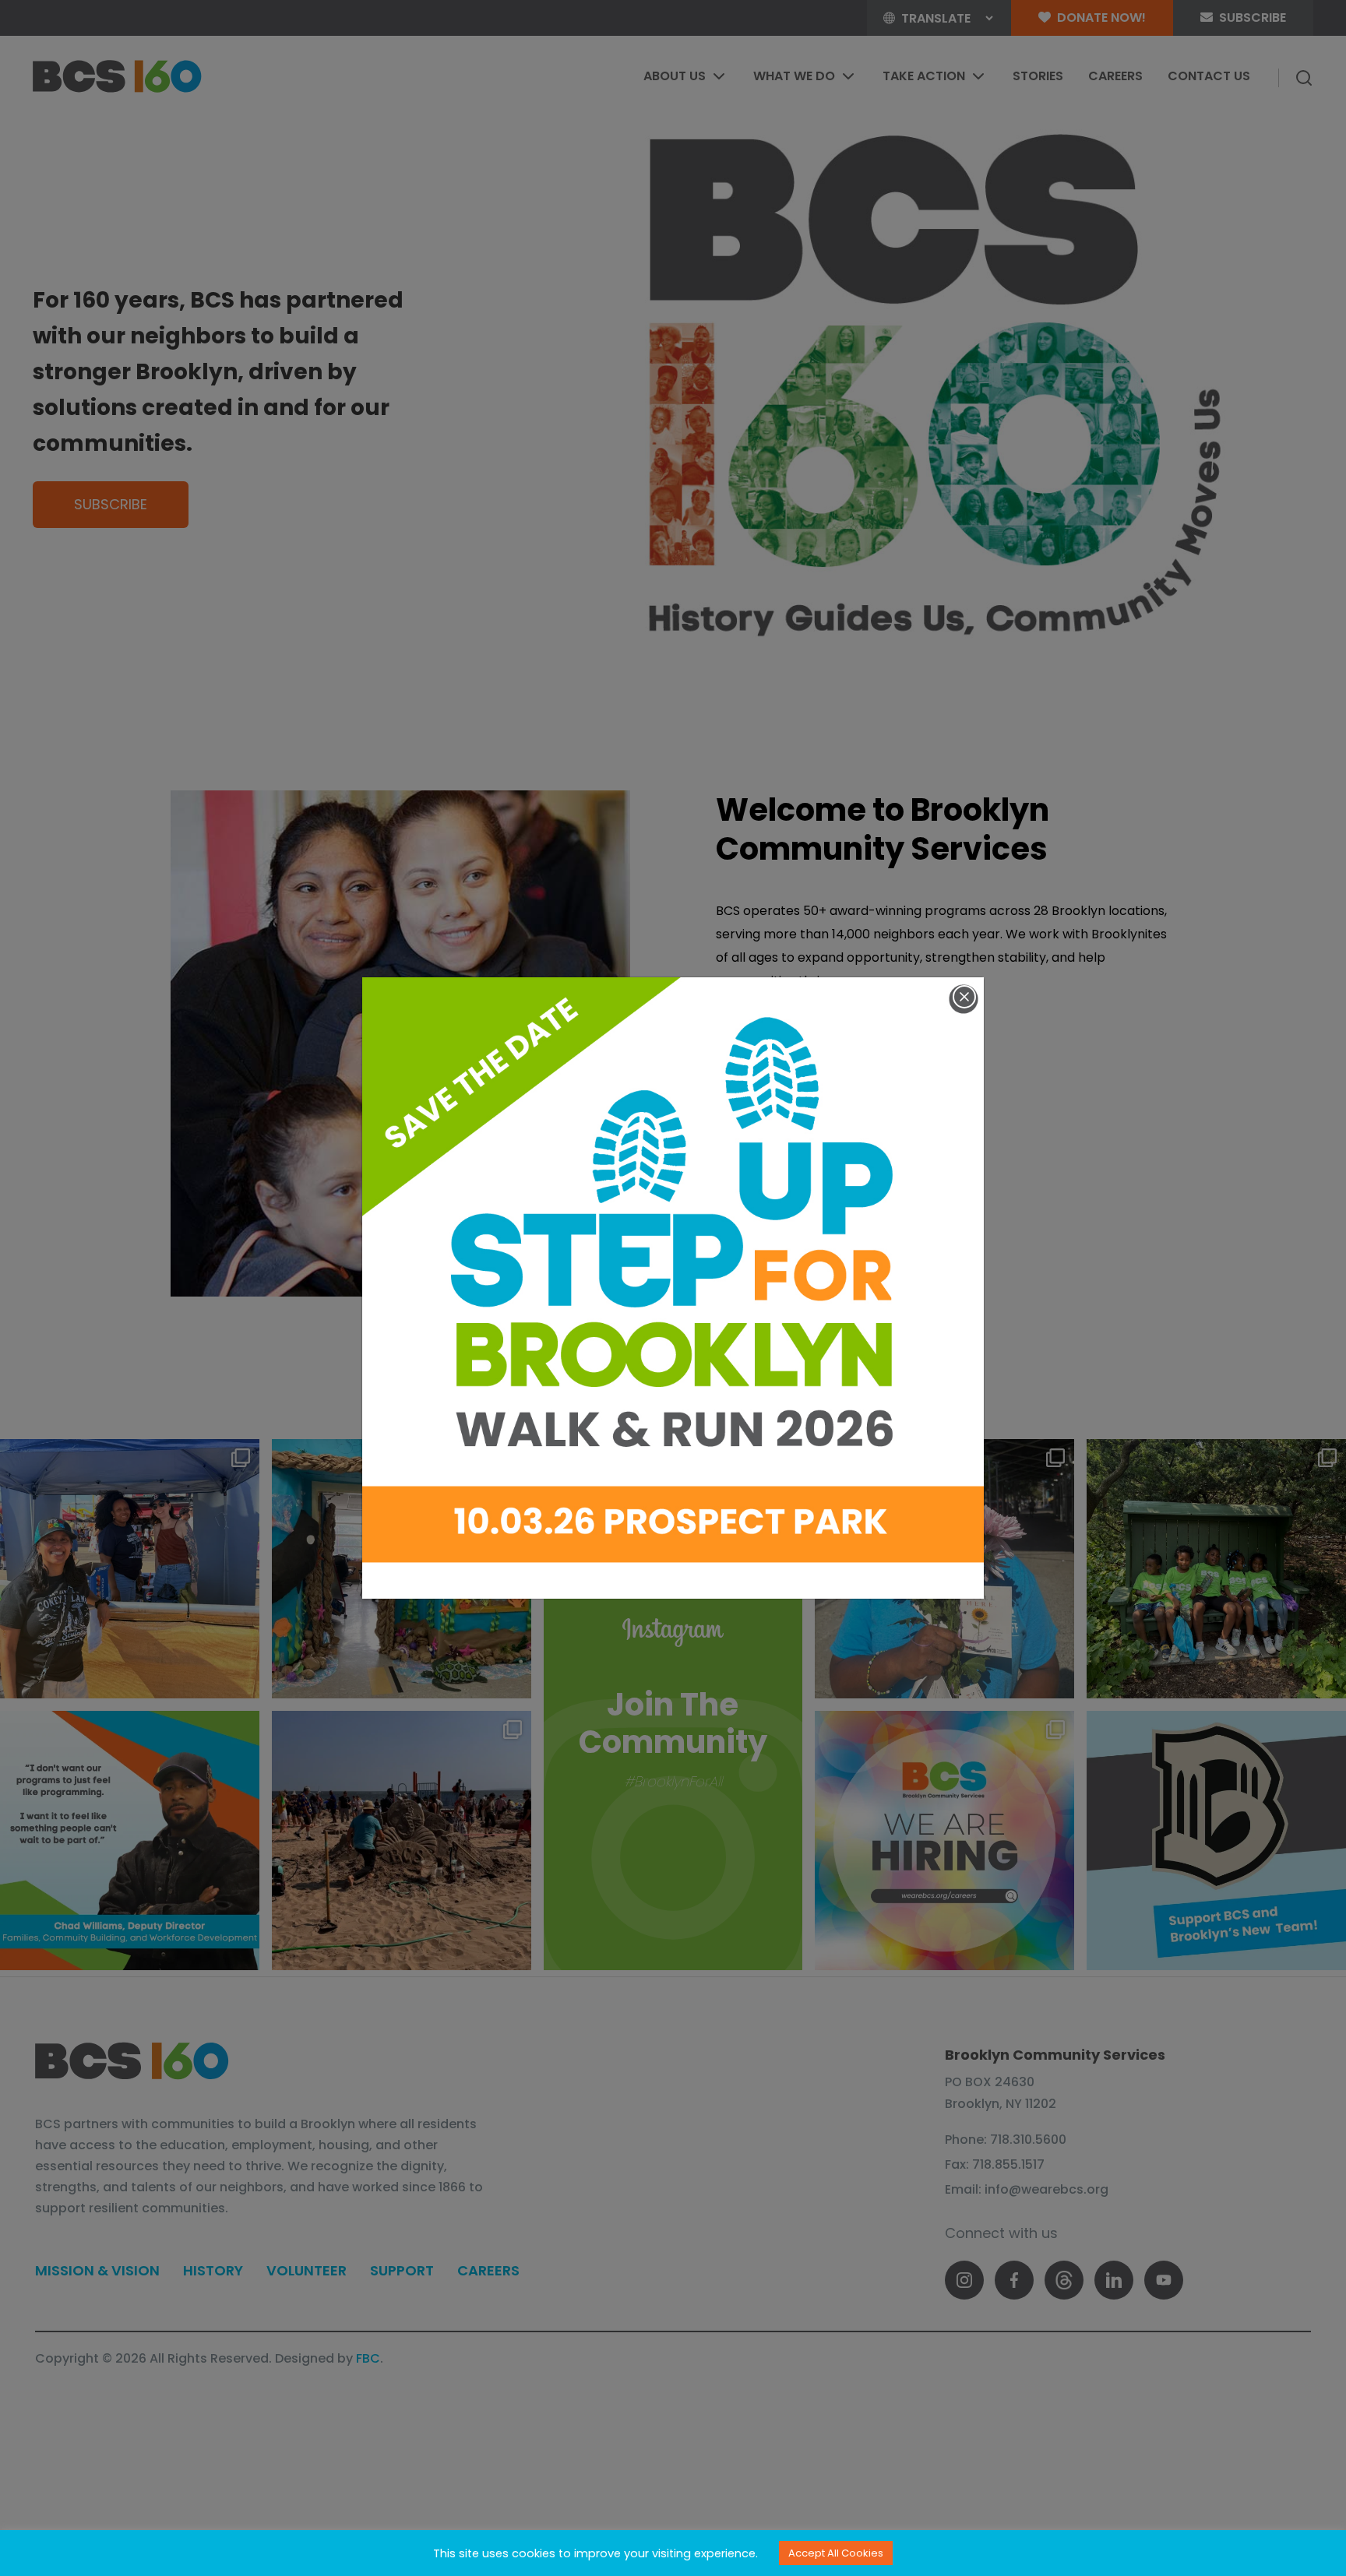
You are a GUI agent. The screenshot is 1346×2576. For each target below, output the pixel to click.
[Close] (964, 997)
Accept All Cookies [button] (836, 2553)
